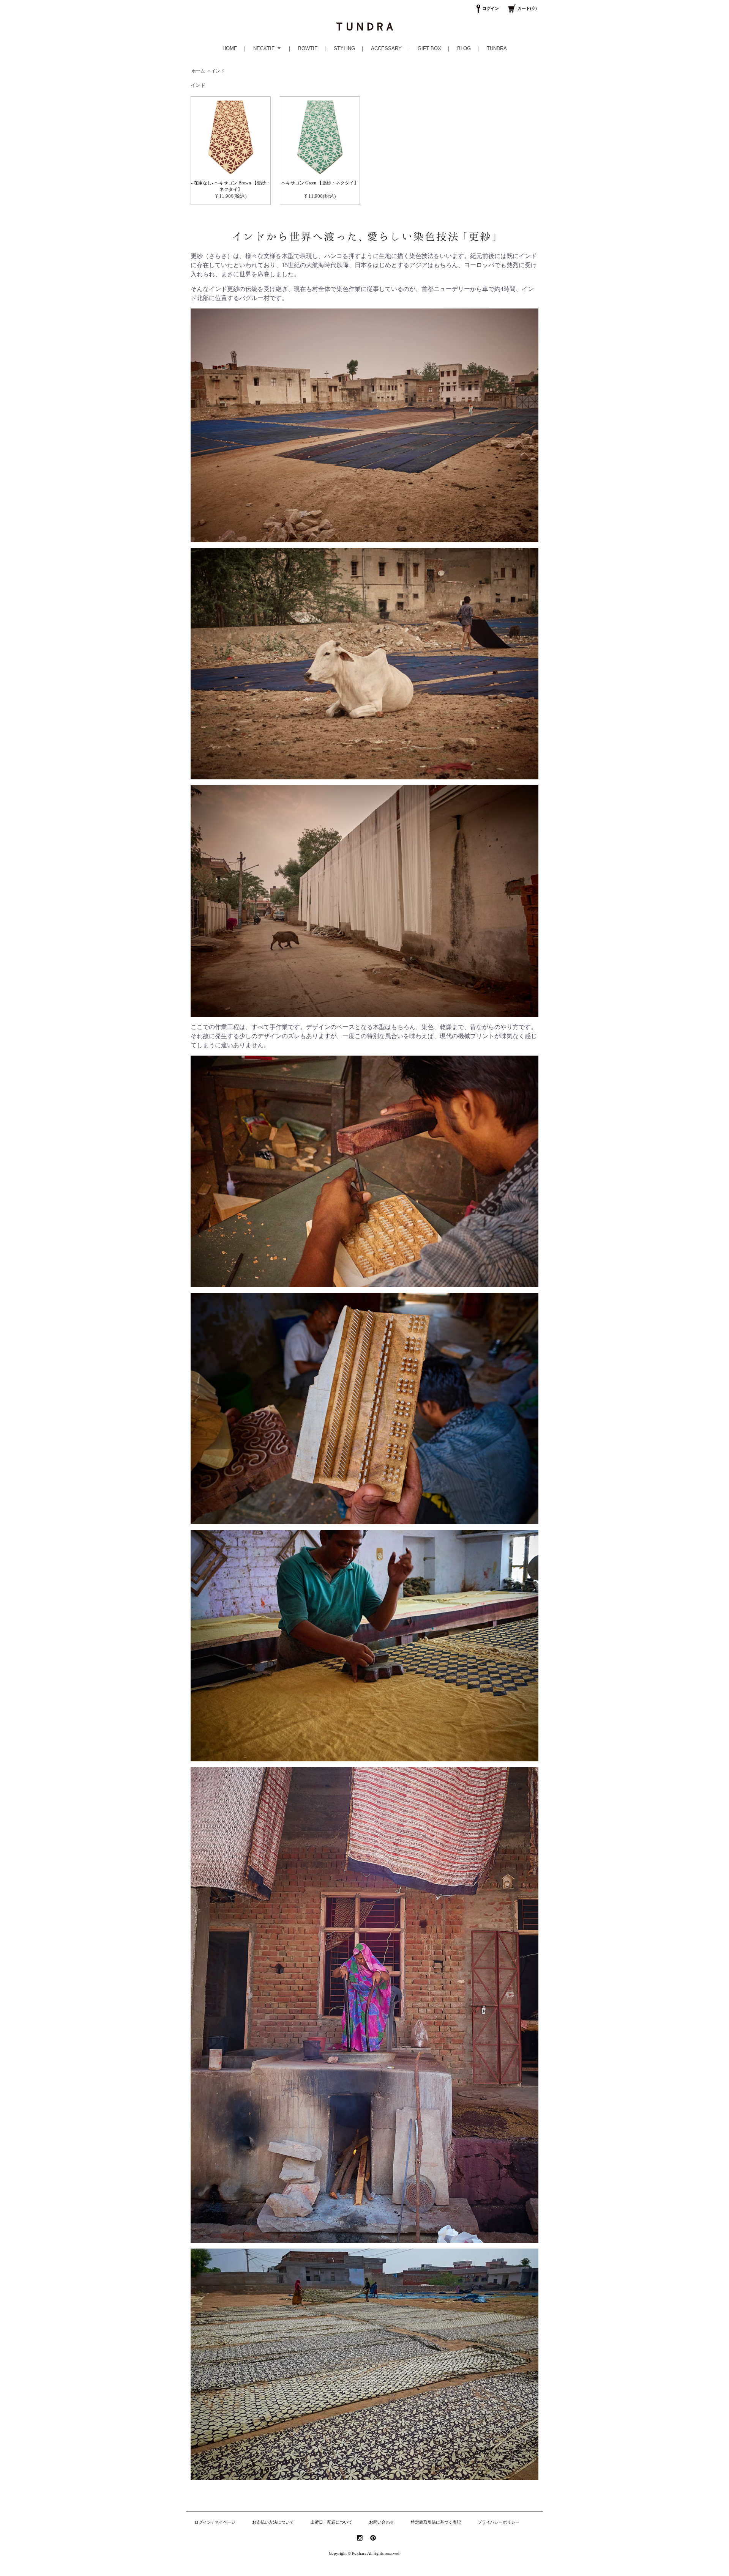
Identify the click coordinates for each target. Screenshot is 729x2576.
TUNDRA (497, 48)
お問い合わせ (382, 2522)
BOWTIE (308, 48)
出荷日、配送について (331, 2522)
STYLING (344, 48)
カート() (527, 8)
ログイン (491, 8)
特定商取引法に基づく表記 (436, 2522)
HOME (230, 48)
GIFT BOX (429, 48)
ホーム (198, 71)
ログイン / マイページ (215, 2522)
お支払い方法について (273, 2522)
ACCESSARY (386, 48)
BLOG (464, 48)
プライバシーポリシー (499, 2522)
